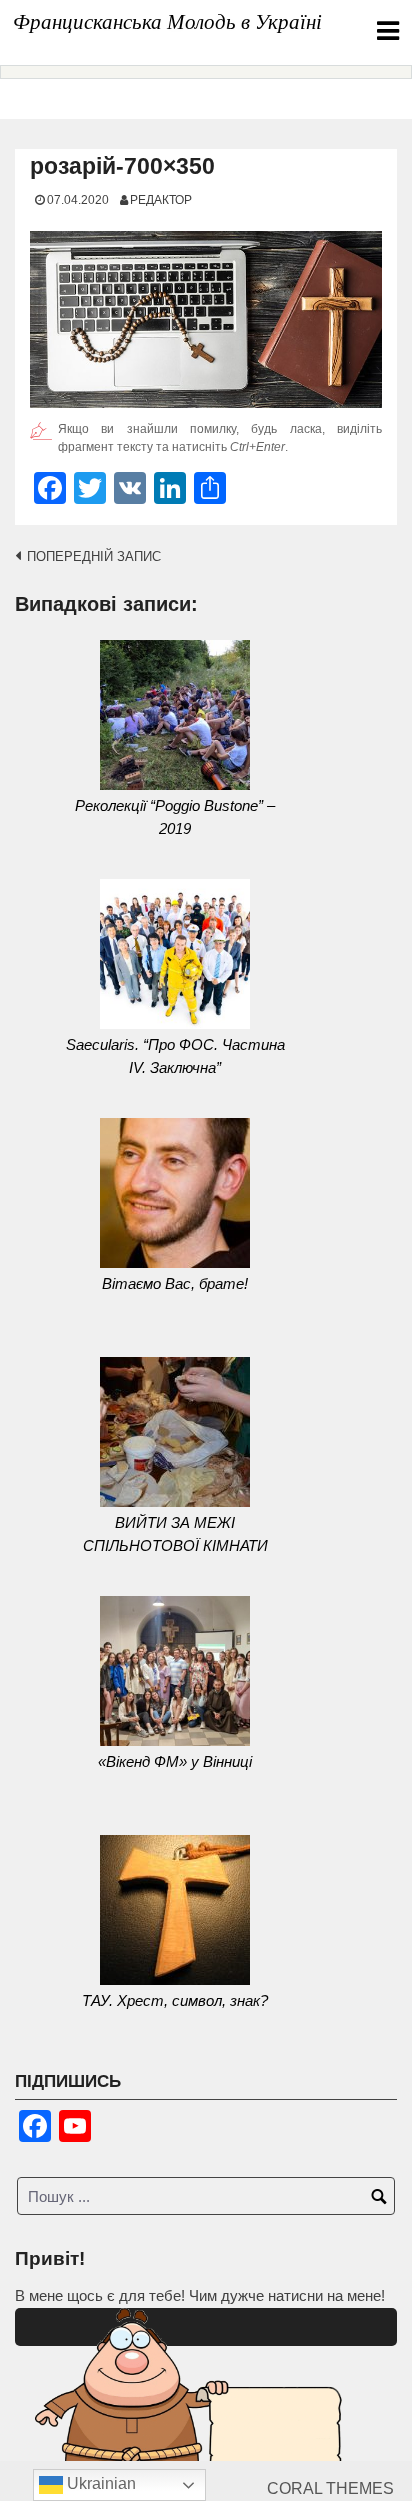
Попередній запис (94, 556)
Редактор (161, 199)
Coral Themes (330, 2488)
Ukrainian (99, 2483)
